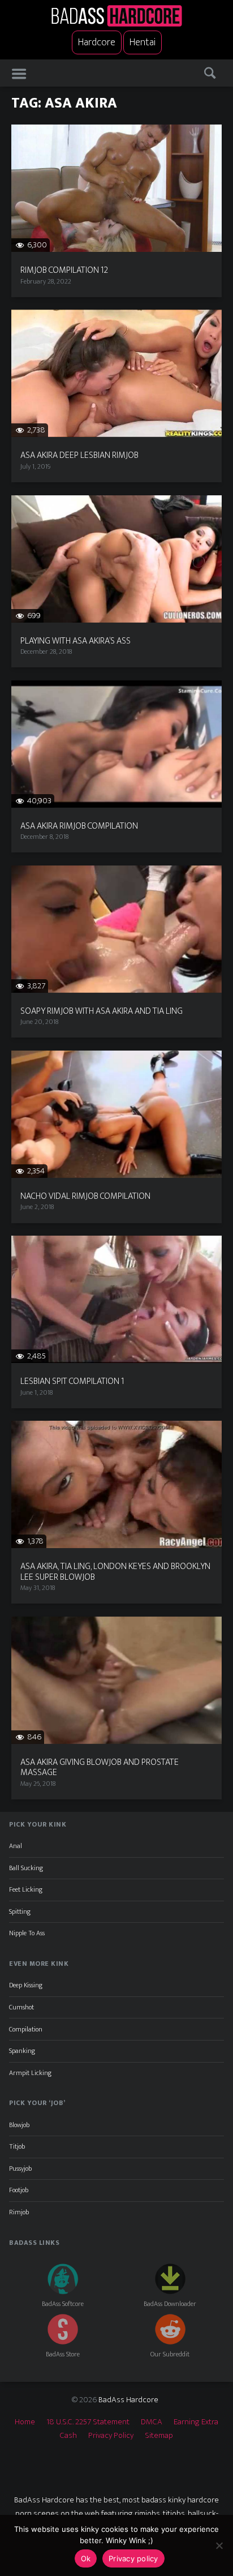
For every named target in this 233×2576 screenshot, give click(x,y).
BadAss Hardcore (128, 2400)
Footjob (19, 2190)
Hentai (143, 42)
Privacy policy (133, 2558)
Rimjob (19, 2212)
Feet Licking (26, 1889)
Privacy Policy (111, 2435)
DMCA (152, 2422)
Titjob (17, 2146)
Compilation (26, 2029)
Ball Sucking (26, 1868)
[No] (219, 2545)
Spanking (22, 2051)
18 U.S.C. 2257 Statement (88, 2422)
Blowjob (19, 2125)
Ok (86, 2558)
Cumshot (21, 2007)
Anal (16, 1846)
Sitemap (159, 2435)
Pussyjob (20, 2168)
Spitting (20, 1911)
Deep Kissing (26, 1985)
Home (25, 2422)
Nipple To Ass (27, 1933)
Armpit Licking (30, 2073)
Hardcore (97, 42)
